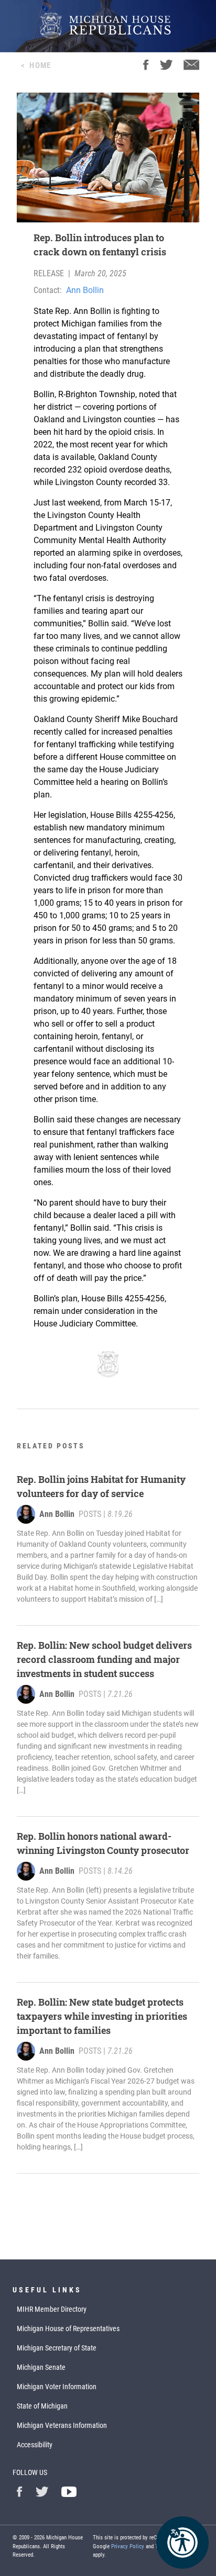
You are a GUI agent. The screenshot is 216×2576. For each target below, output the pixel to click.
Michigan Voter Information (57, 2387)
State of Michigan (42, 2406)
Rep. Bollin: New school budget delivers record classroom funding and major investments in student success (104, 1659)
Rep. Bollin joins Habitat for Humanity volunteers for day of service (101, 1486)
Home (40, 65)
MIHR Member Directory (52, 2309)
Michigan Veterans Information (62, 2425)
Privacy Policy (128, 2546)
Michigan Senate (41, 2367)
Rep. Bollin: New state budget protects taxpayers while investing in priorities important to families (102, 2016)
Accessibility (35, 2445)
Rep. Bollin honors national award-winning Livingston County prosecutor (103, 1843)
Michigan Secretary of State (57, 2348)
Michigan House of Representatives (68, 2328)
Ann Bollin (85, 290)
